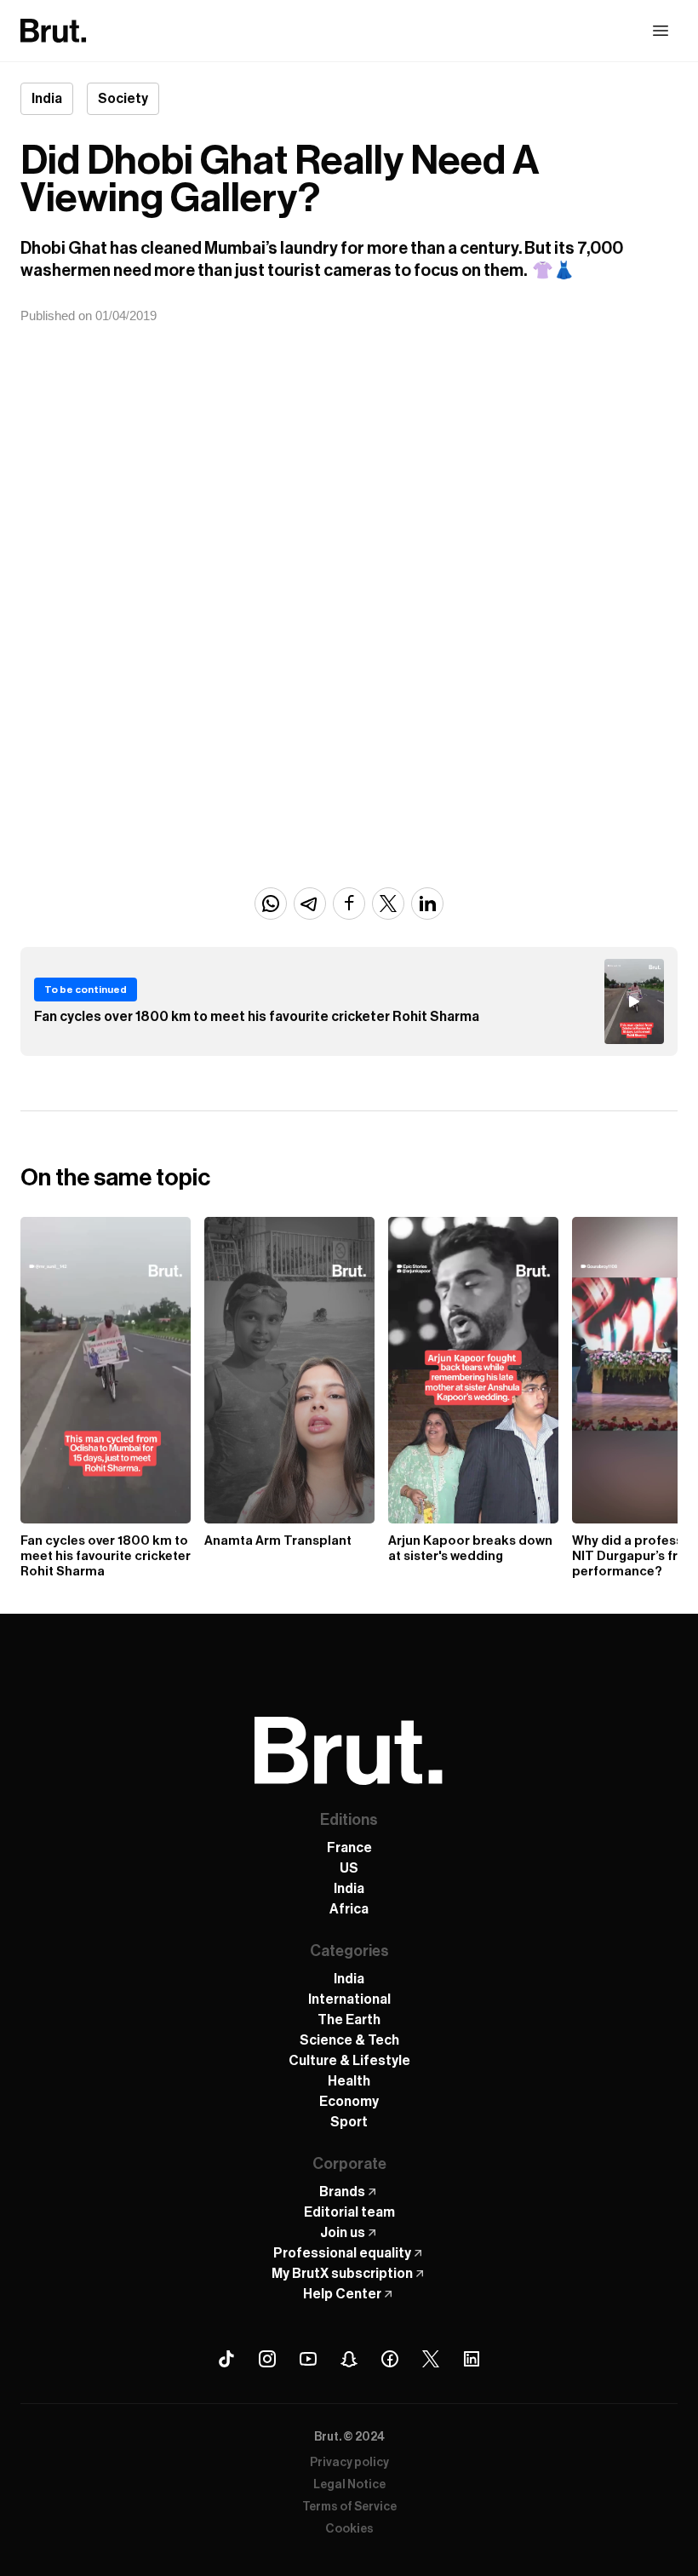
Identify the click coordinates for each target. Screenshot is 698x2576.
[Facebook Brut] (390, 2359)
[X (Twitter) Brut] (431, 2359)
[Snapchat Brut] (349, 2359)
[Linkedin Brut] (472, 2359)
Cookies (349, 2529)
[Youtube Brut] (308, 2359)
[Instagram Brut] (267, 2359)
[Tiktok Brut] (226, 2359)
